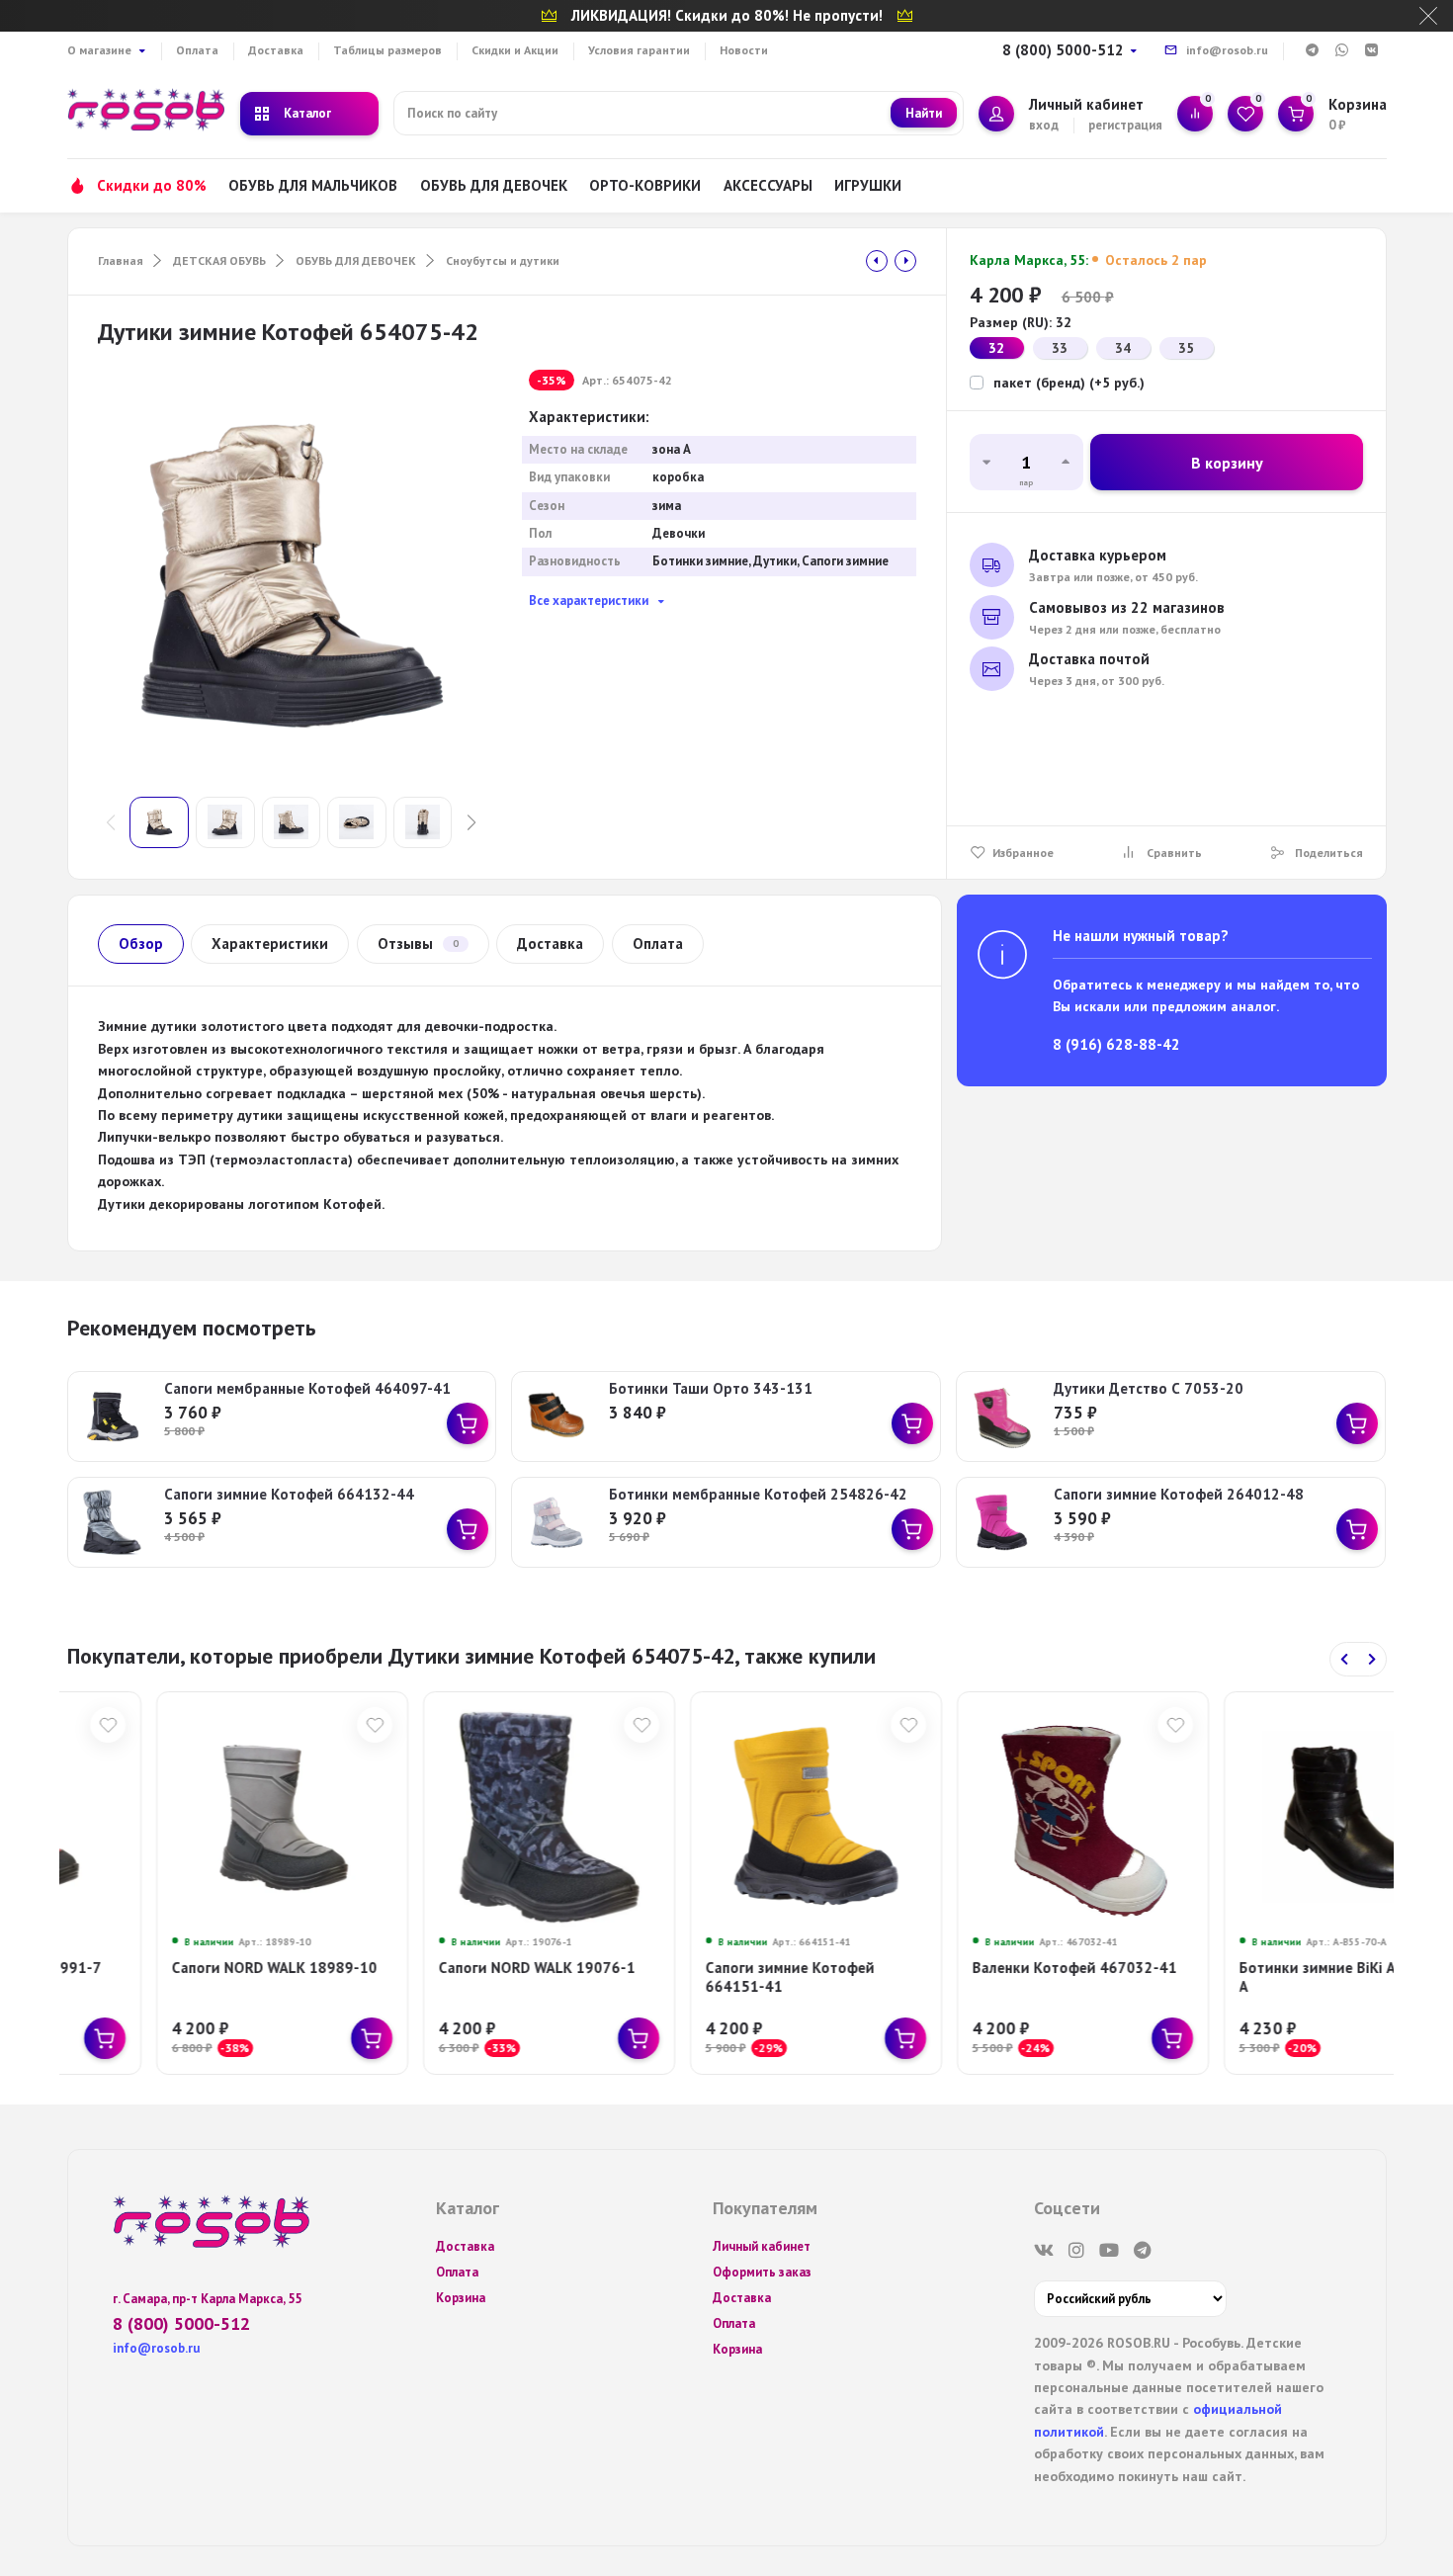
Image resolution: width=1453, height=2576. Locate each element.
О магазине (99, 50)
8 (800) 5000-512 (1063, 50)
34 (1123, 348)
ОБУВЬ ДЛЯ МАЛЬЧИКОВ (313, 185)
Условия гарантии (639, 50)
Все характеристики (589, 601)
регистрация (1125, 125)
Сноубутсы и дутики (503, 260)
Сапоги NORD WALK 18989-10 (186, 1968)
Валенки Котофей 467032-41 (986, 1968)
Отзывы (418, 944)
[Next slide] (1372, 1659)
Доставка (276, 50)
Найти (924, 113)
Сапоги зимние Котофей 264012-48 (1179, 1494)
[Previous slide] (1344, 1659)
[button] (471, 822)
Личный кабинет (762, 2246)
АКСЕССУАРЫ (768, 185)
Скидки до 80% (152, 185)
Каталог (307, 113)
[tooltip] (877, 261)
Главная (121, 260)
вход (1044, 125)
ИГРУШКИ (868, 185)
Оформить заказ (762, 2272)
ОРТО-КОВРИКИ (645, 185)
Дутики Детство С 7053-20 (1149, 1388)
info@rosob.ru (1227, 50)
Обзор (141, 944)
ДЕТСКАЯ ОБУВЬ (219, 260)
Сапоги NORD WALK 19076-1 (448, 1968)
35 (1186, 348)
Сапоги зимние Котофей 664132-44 (289, 1494)
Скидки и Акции (515, 50)
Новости (744, 50)
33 (1060, 348)
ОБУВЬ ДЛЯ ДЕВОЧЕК (494, 185)
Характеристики (270, 944)
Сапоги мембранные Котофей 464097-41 (307, 1388)
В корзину (1227, 463)
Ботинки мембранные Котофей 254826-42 (758, 1494)
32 (996, 348)
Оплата (197, 50)
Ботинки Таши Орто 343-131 (711, 1388)
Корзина (461, 2298)
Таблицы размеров (387, 50)
